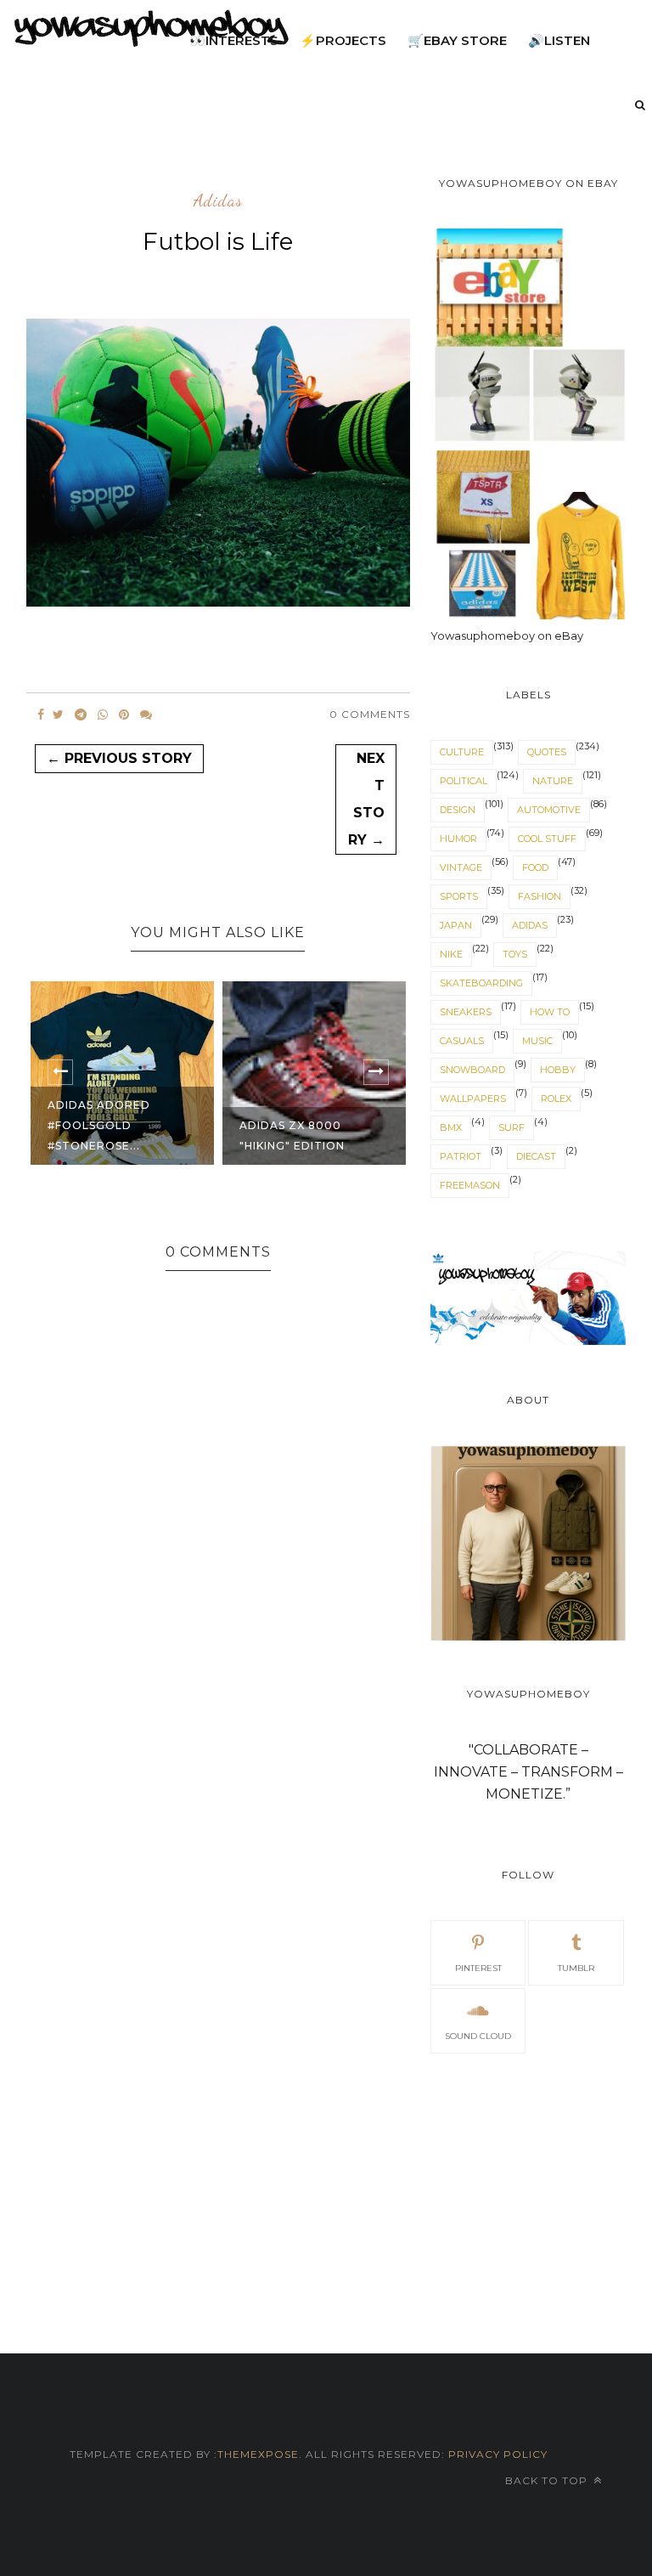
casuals (462, 1041)
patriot (461, 1156)
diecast (536, 1156)
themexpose (258, 2454)
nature (553, 781)
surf (511, 1127)
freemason (470, 1185)
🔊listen (559, 40)
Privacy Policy (496, 2454)
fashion (540, 896)
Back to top (548, 2480)
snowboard (472, 1070)
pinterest (478, 1968)
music (537, 1041)
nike (451, 954)
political (464, 781)
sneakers (466, 1012)
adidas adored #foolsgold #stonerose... (99, 1125)
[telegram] (81, 715)
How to (550, 1012)
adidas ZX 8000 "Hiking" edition (292, 1135)
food (535, 867)
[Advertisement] (528, 2183)
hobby (558, 1070)
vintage (461, 867)
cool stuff (547, 839)
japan (456, 925)
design (458, 810)
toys (515, 954)
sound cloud (478, 2036)
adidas (218, 201)
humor (458, 839)
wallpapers (473, 1099)
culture (462, 752)
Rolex (556, 1099)
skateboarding (481, 983)
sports (459, 896)
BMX (451, 1127)
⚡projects (343, 40)
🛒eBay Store (457, 40)
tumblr (576, 1968)
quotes (547, 752)
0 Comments (370, 714)
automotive (549, 810)
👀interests (234, 40)
